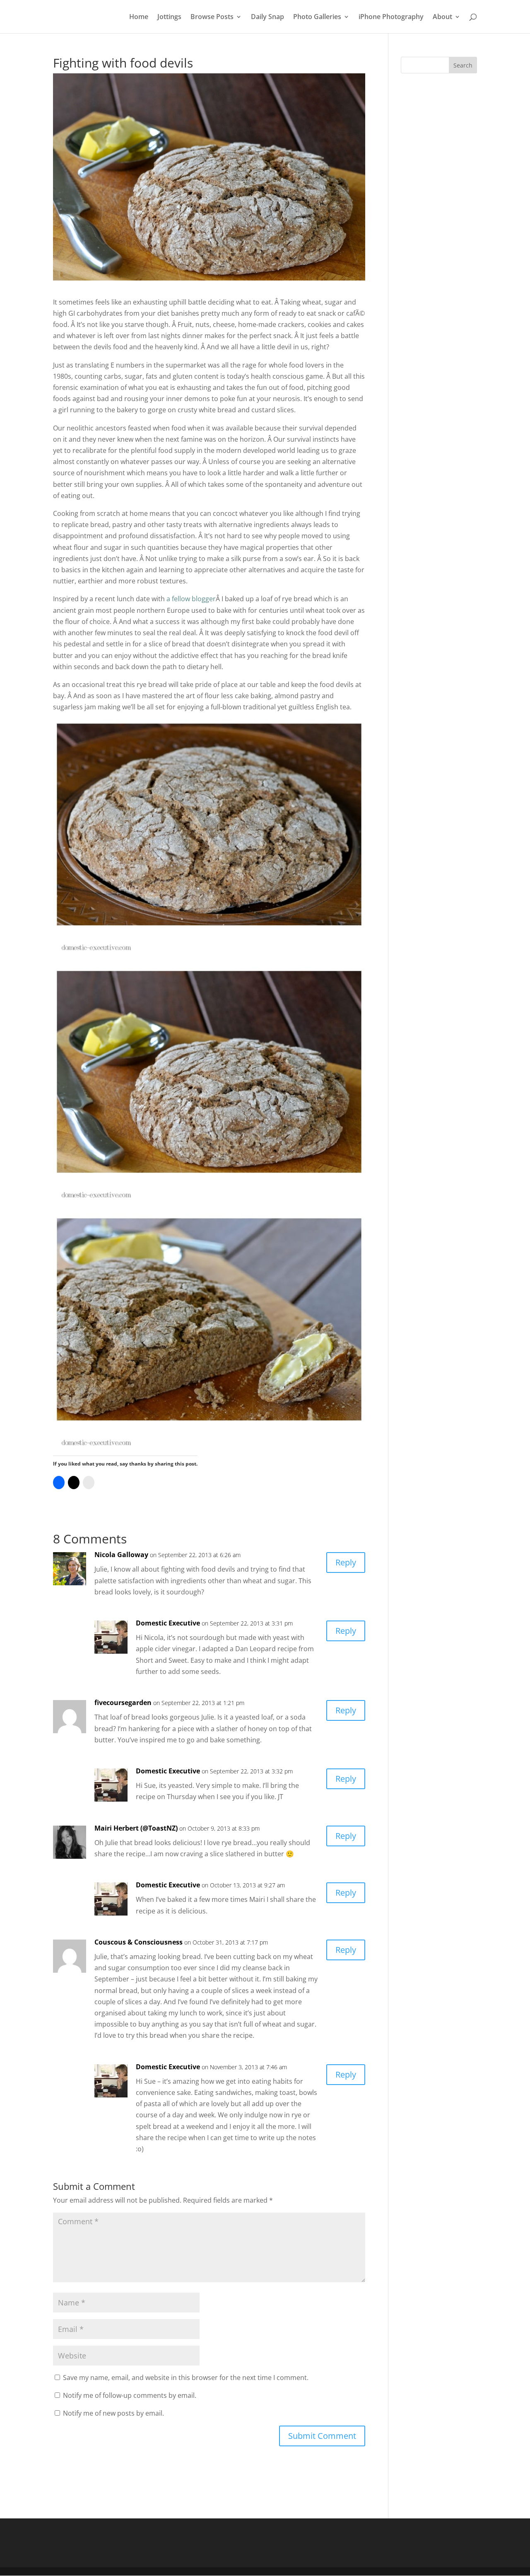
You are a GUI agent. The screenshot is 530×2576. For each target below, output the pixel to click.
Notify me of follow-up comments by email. (130, 2395)
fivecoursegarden (123, 1703)
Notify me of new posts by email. (113, 2413)
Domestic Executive (168, 1623)
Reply (346, 1562)
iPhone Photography (391, 17)
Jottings (169, 17)
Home (139, 17)
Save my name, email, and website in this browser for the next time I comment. (186, 2378)
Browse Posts (212, 17)
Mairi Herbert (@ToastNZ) (136, 1828)
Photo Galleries (317, 17)
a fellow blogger (191, 599)
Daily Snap (267, 17)
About (442, 17)
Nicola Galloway (121, 1555)
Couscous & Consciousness (139, 1942)
